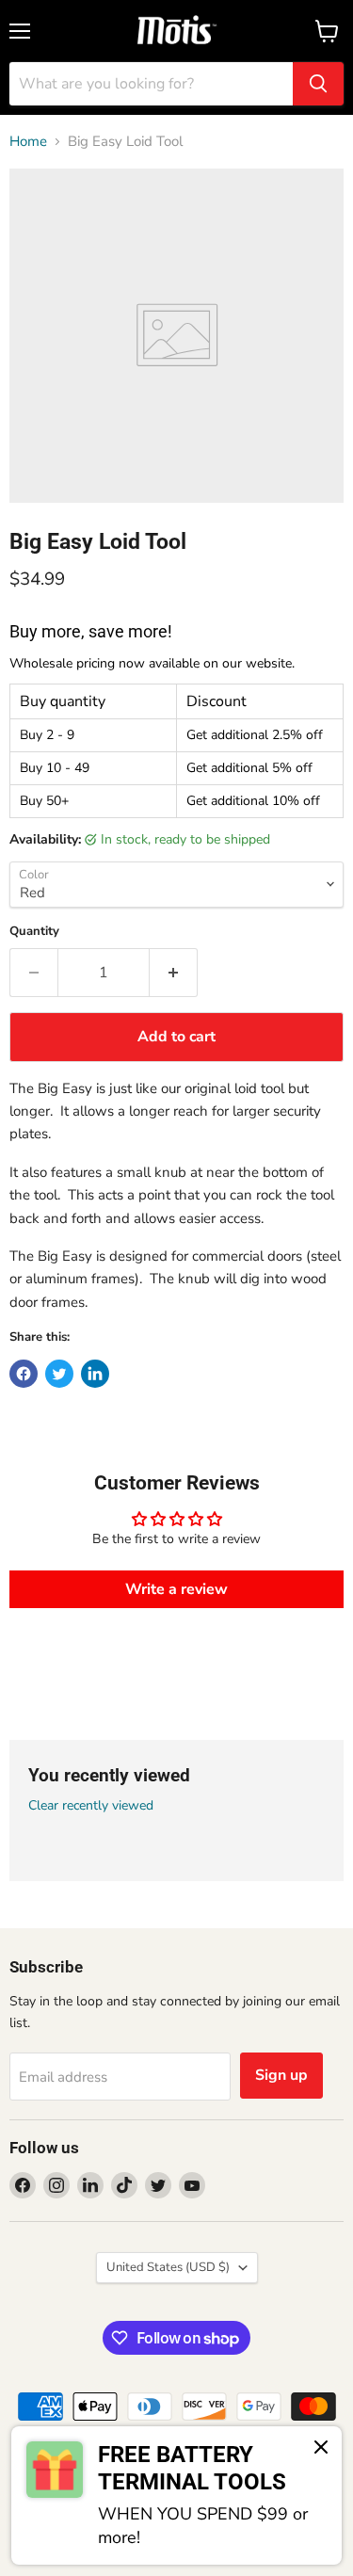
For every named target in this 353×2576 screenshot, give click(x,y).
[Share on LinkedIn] (95, 1374)
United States (168, 2267)
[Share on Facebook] (24, 1374)
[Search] (318, 84)
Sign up (281, 2075)
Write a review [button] (176, 1589)
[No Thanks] (321, 2449)
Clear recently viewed (91, 1806)
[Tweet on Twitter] (59, 1374)
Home (28, 142)
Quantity (34, 932)
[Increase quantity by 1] (174, 973)
